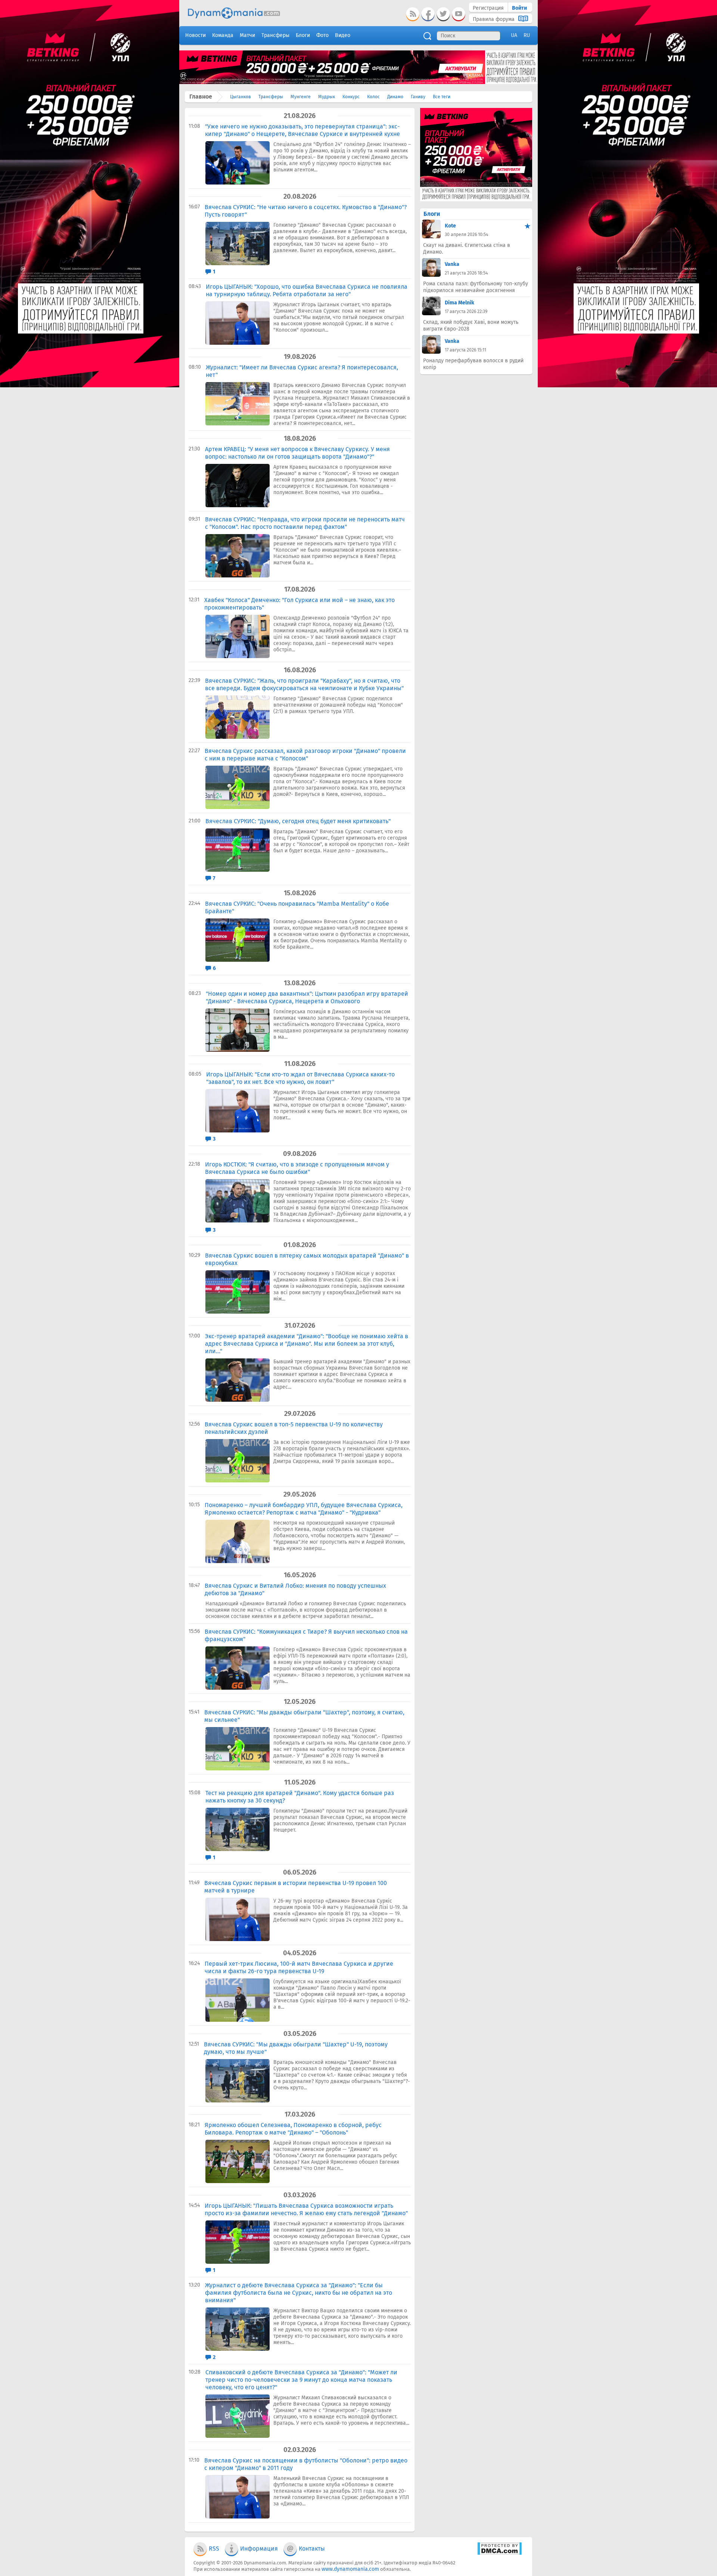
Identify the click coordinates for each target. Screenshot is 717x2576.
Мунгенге (301, 97)
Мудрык (327, 97)
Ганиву (418, 97)
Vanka (452, 264)
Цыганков (240, 97)
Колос (373, 97)
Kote (450, 226)
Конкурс (351, 97)
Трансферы (271, 97)
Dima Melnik (460, 303)
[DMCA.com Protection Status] (499, 2553)
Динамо (395, 97)
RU (527, 35)
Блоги (432, 214)
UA (514, 35)
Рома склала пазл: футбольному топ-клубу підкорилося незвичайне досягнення (476, 287)
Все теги (442, 97)
